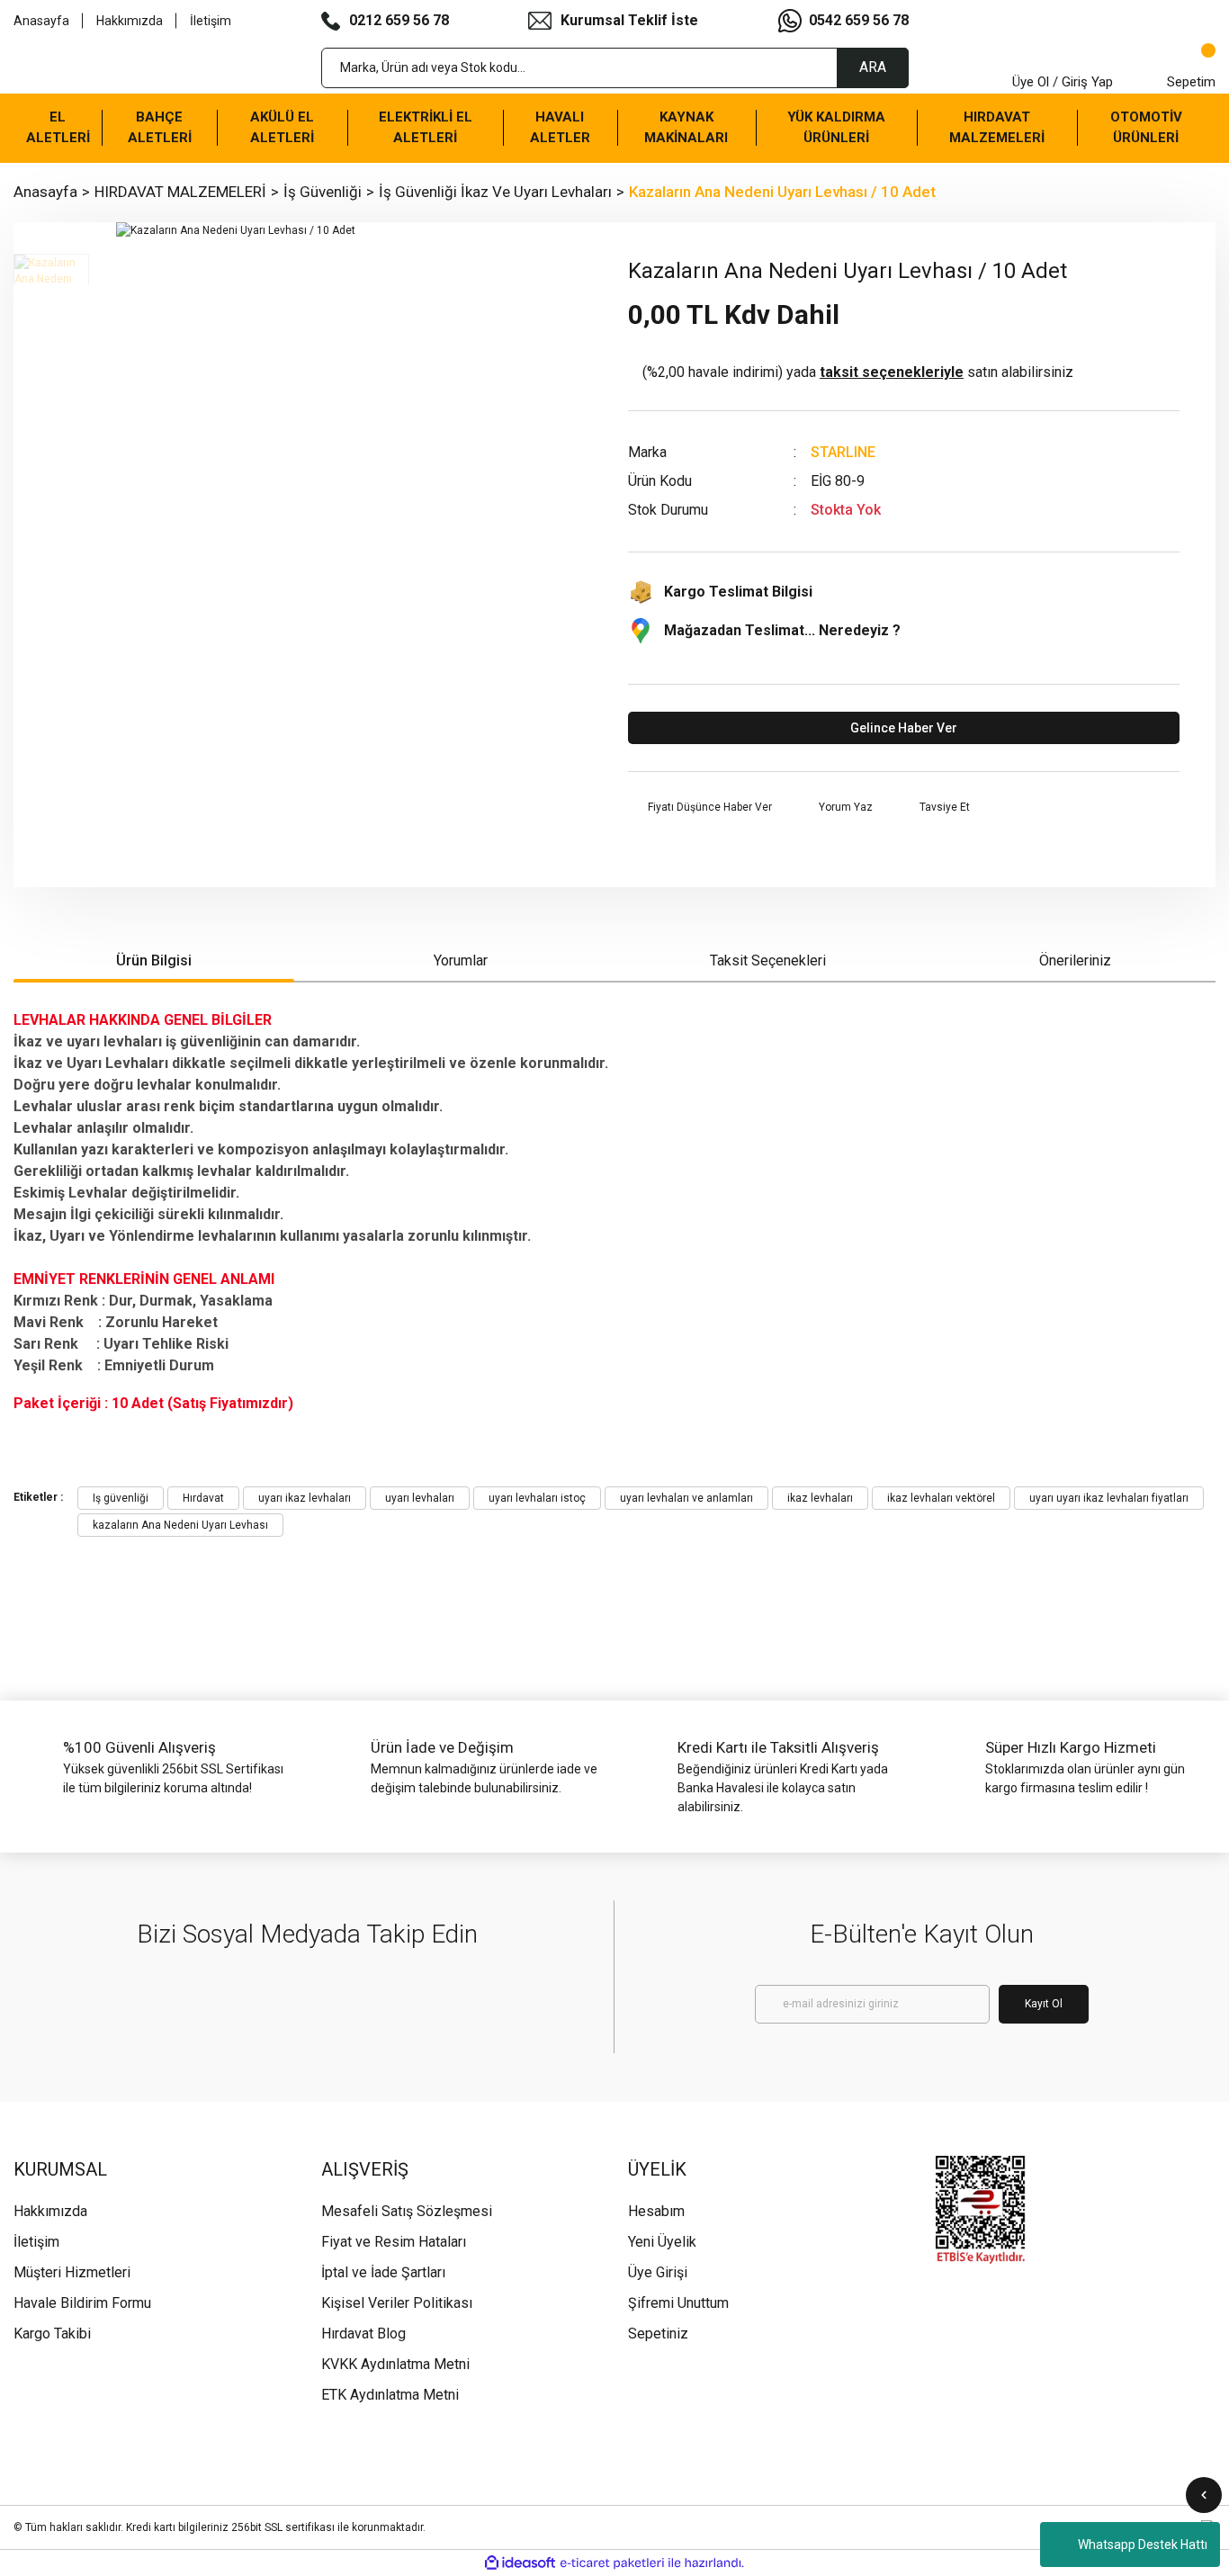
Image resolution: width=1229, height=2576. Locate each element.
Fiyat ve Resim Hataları (394, 2242)
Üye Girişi (658, 2272)
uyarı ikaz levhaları (305, 1498)
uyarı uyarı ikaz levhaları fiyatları (1109, 1498)
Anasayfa (41, 21)
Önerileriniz (1075, 960)
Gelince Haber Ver (904, 728)
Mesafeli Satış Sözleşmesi (407, 2211)
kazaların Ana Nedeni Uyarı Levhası (180, 1525)
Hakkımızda (130, 21)
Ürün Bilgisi (154, 960)
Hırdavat (203, 1498)
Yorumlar (461, 960)
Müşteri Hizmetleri (72, 2272)
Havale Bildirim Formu (82, 2303)
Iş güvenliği (121, 1498)
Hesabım (656, 2211)
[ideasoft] (520, 2563)
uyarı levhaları (420, 1498)
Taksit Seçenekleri (768, 960)
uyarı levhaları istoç (537, 1498)
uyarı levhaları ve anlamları (686, 1498)
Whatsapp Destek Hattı (1143, 2545)
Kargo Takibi (52, 2334)
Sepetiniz (658, 2334)
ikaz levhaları (820, 1498)
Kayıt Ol (1044, 2004)
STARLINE (843, 452)
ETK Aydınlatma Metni (390, 2395)
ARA (873, 67)
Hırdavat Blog (363, 2334)
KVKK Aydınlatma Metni (395, 2364)
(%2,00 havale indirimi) (858, 372)
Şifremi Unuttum (678, 2303)
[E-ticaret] (612, 2563)
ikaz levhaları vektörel (941, 1498)
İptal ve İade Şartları (383, 2272)
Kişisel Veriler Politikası (397, 2303)
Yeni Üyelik (662, 2242)
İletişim (211, 21)
